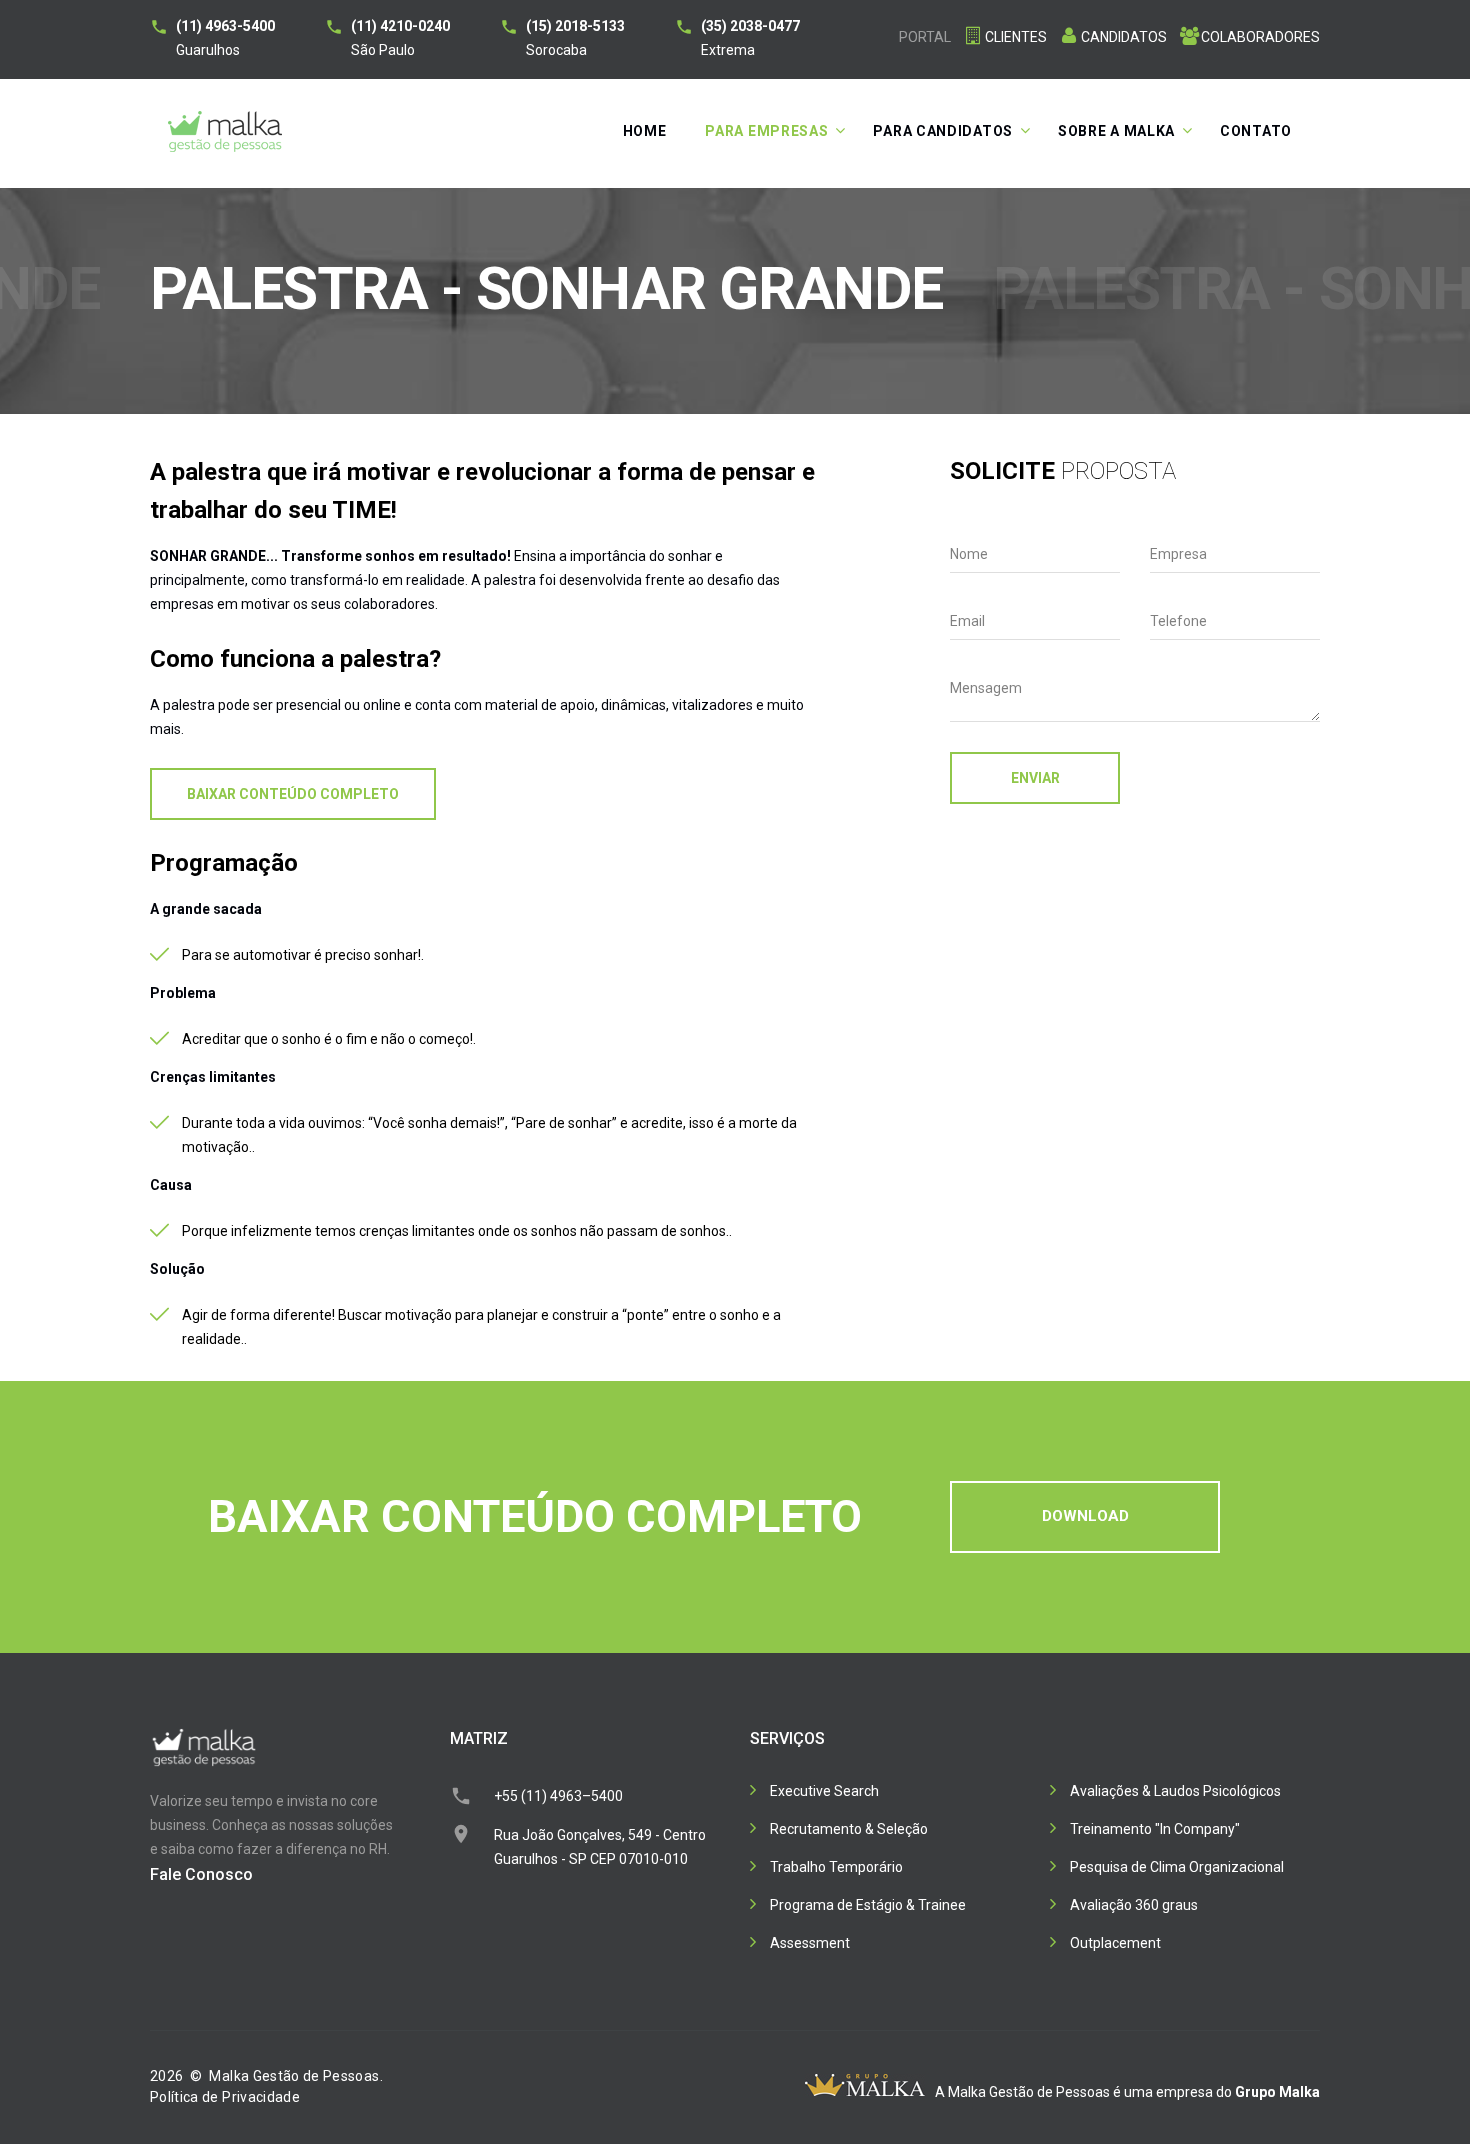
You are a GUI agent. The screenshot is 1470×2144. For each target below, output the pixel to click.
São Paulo (400, 38)
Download (1085, 1516)
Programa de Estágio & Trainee (868, 1905)
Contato (1256, 131)
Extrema (750, 38)
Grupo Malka (1277, 2092)
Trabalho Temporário (836, 1867)
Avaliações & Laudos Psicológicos (1175, 1791)
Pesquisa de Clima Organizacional (1177, 1867)
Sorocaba (575, 38)
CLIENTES (1016, 37)
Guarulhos (225, 38)
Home (645, 131)
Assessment (810, 1943)
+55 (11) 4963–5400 (558, 1796)
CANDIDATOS (1124, 37)
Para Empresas (766, 131)
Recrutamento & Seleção (849, 1829)
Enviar (1035, 778)
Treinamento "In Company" (1155, 1829)
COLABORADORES (1260, 37)
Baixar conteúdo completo (293, 794)
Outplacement (1115, 1943)
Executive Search (824, 1791)
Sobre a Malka (1116, 131)
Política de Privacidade (225, 2097)
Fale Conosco (201, 1874)
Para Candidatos (943, 131)
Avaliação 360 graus (1134, 1905)
